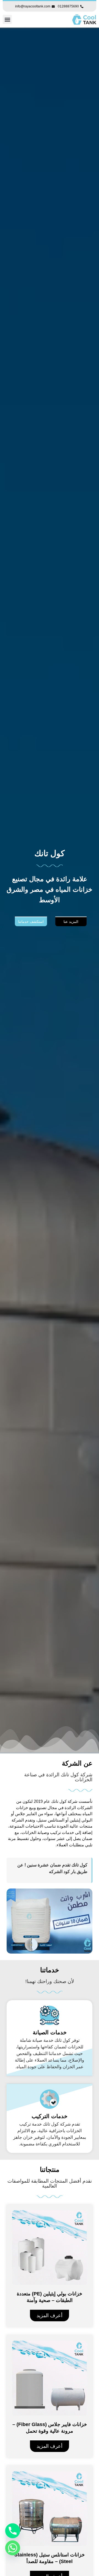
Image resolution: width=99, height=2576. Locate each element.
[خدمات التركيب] (50, 2099)
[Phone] (13, 2531)
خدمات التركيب (50, 2116)
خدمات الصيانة (50, 2032)
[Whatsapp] (13, 2548)
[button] (7, 19)
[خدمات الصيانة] (50, 2015)
